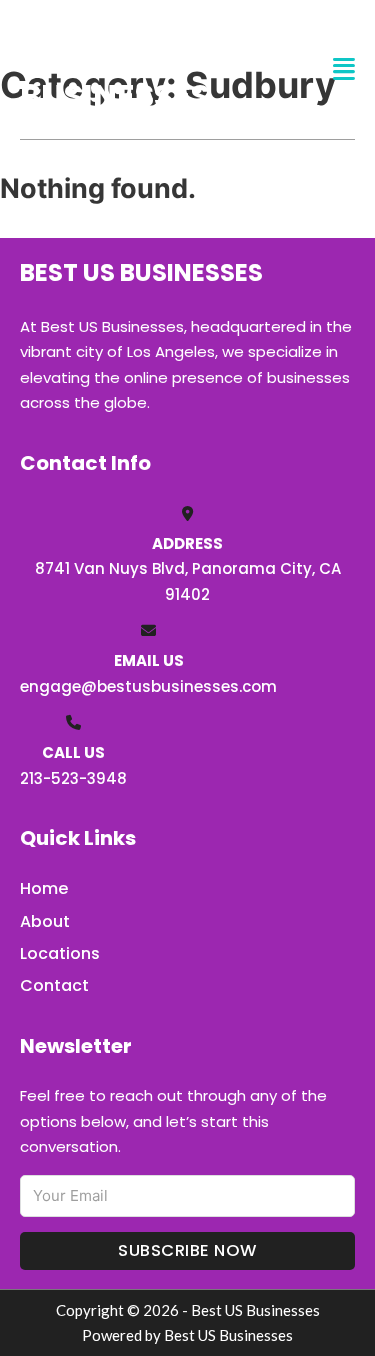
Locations (60, 953)
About (45, 921)
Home (44, 888)
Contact (54, 985)
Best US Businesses (115, 68)
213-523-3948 (73, 778)
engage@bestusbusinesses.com (148, 686)
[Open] (344, 69)
